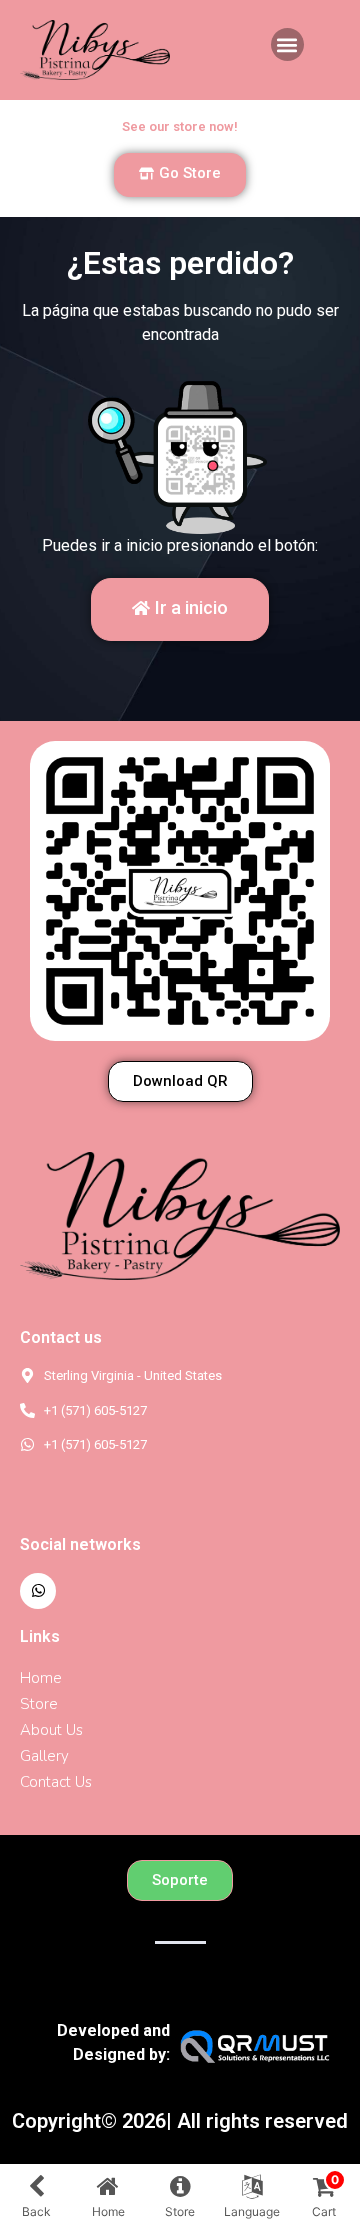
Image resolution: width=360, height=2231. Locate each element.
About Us (51, 1730)
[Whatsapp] (38, 1591)
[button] (287, 44)
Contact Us (56, 1782)
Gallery (44, 1756)
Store (39, 1704)
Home (41, 1678)
